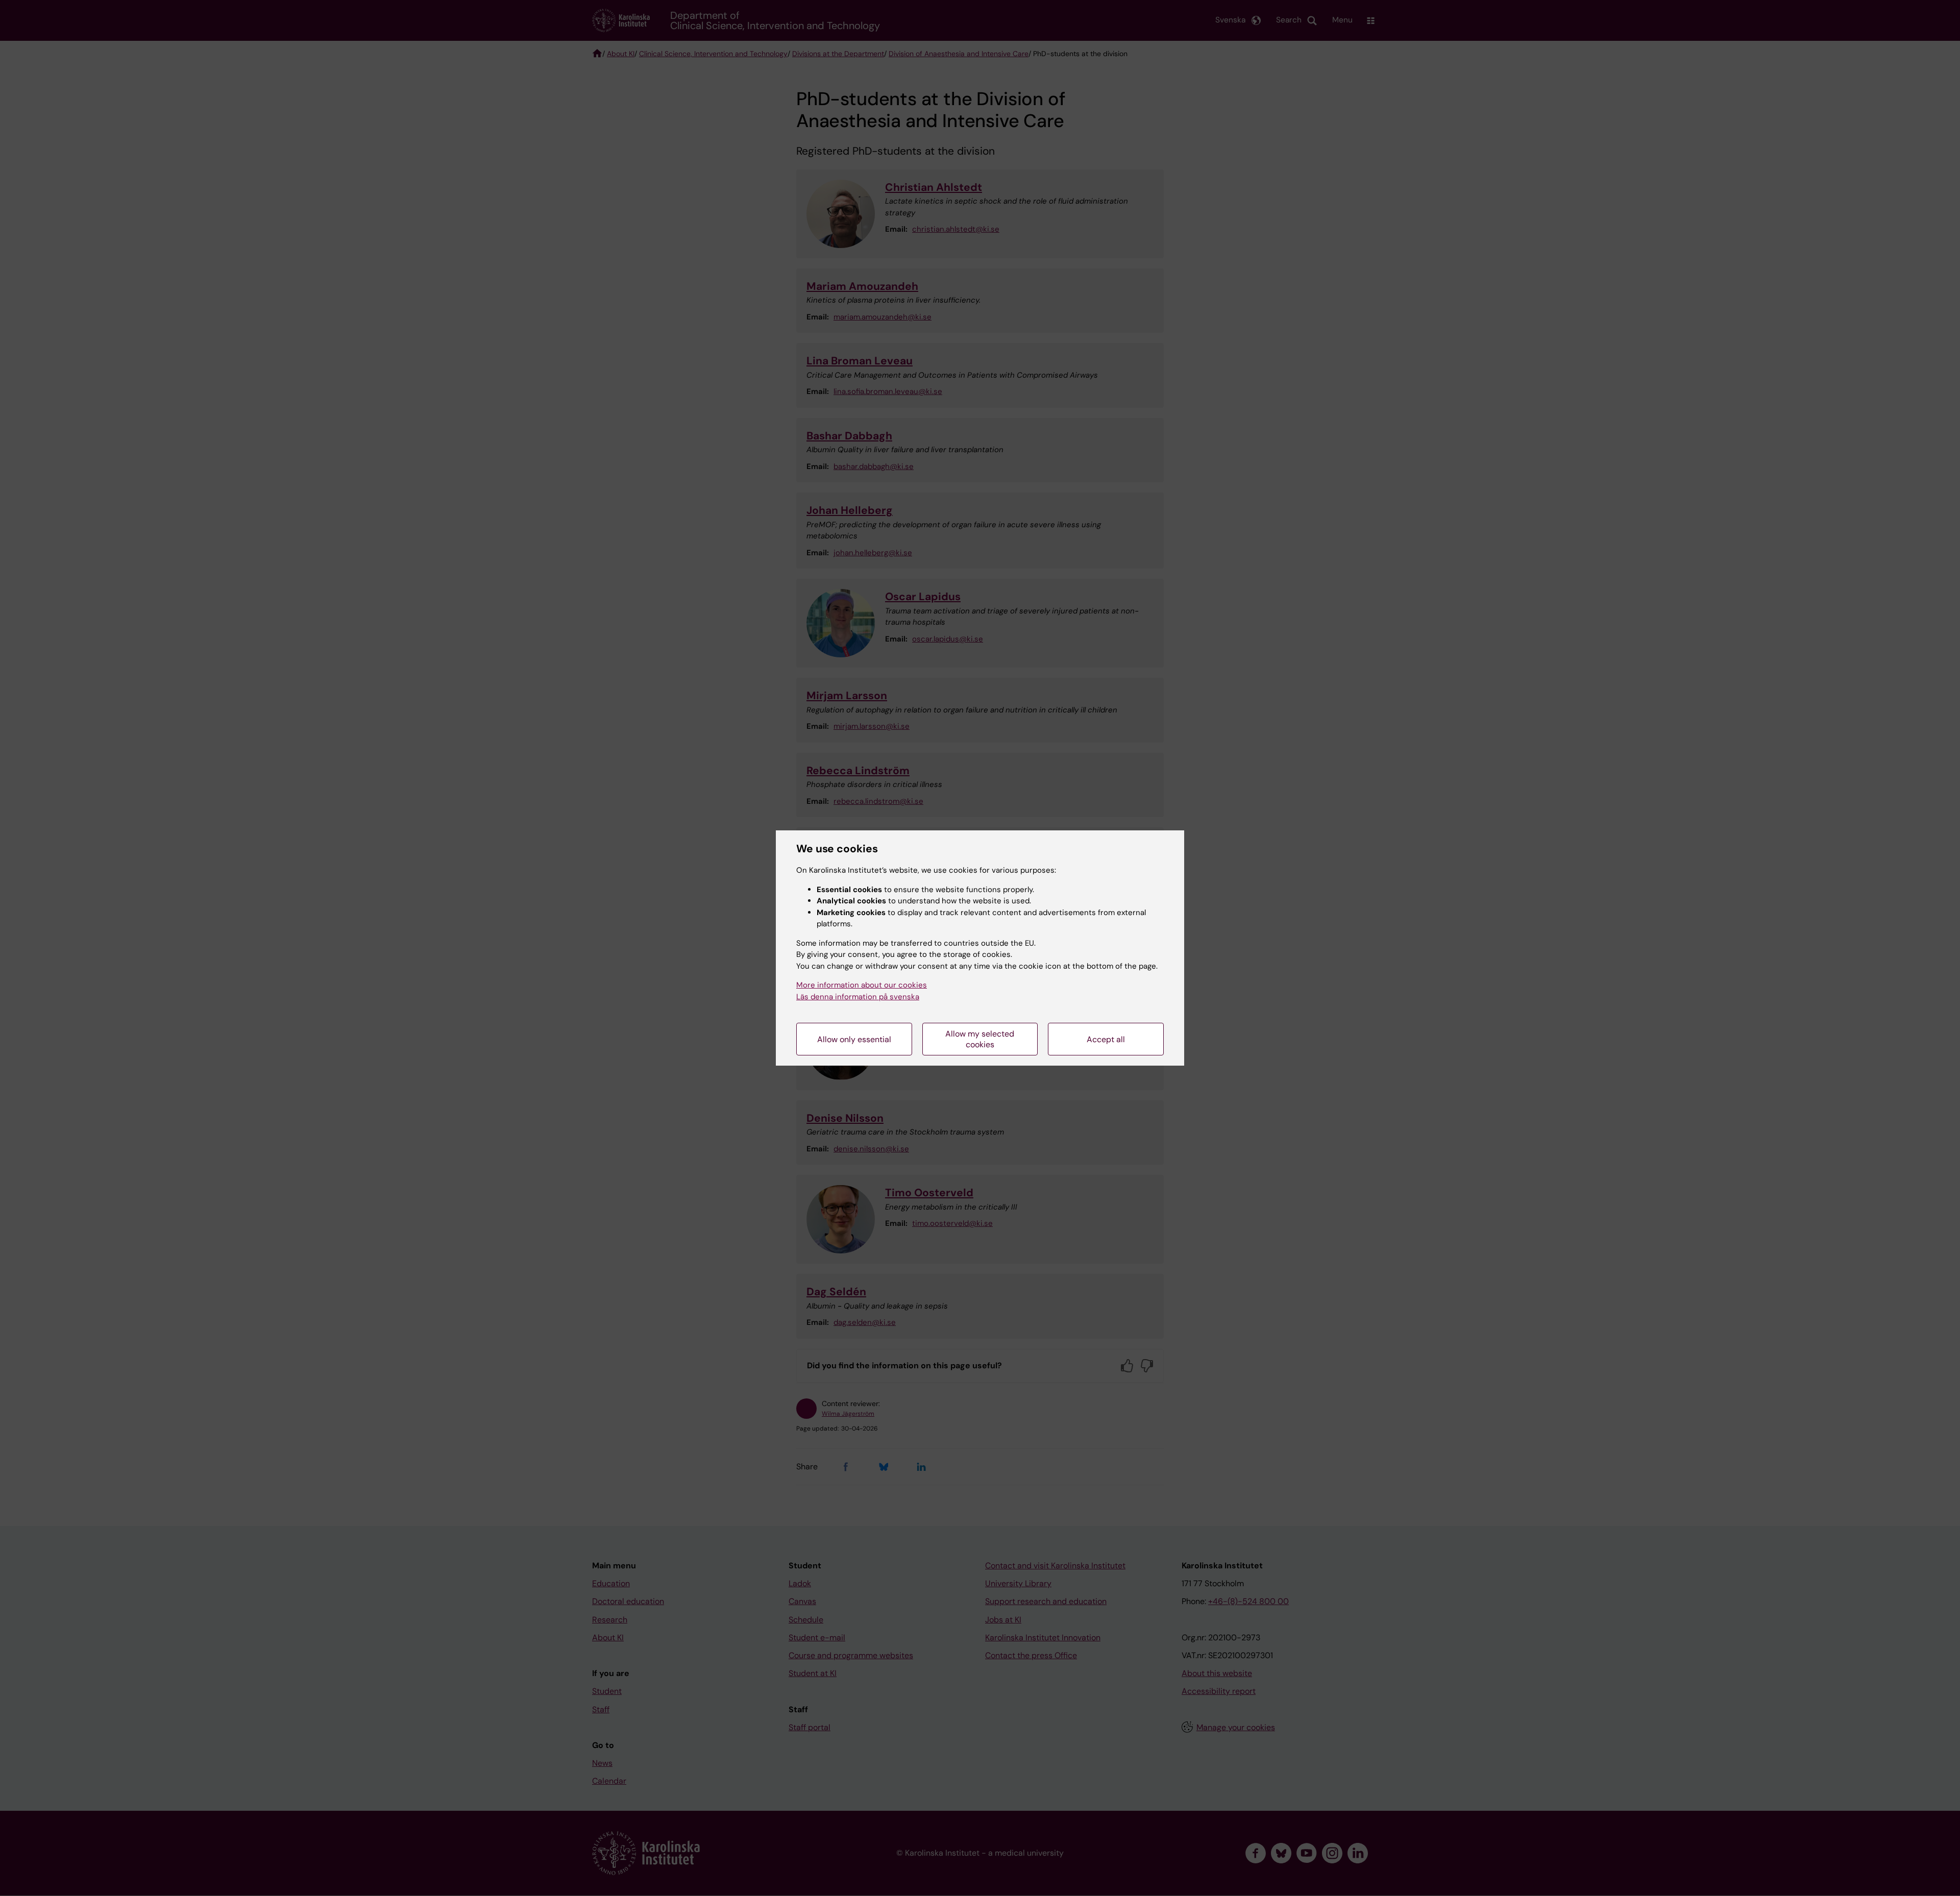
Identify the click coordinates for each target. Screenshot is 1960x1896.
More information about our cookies (862, 985)
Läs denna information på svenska (858, 997)
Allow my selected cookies (980, 1039)
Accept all (1106, 1039)
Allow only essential (854, 1039)
